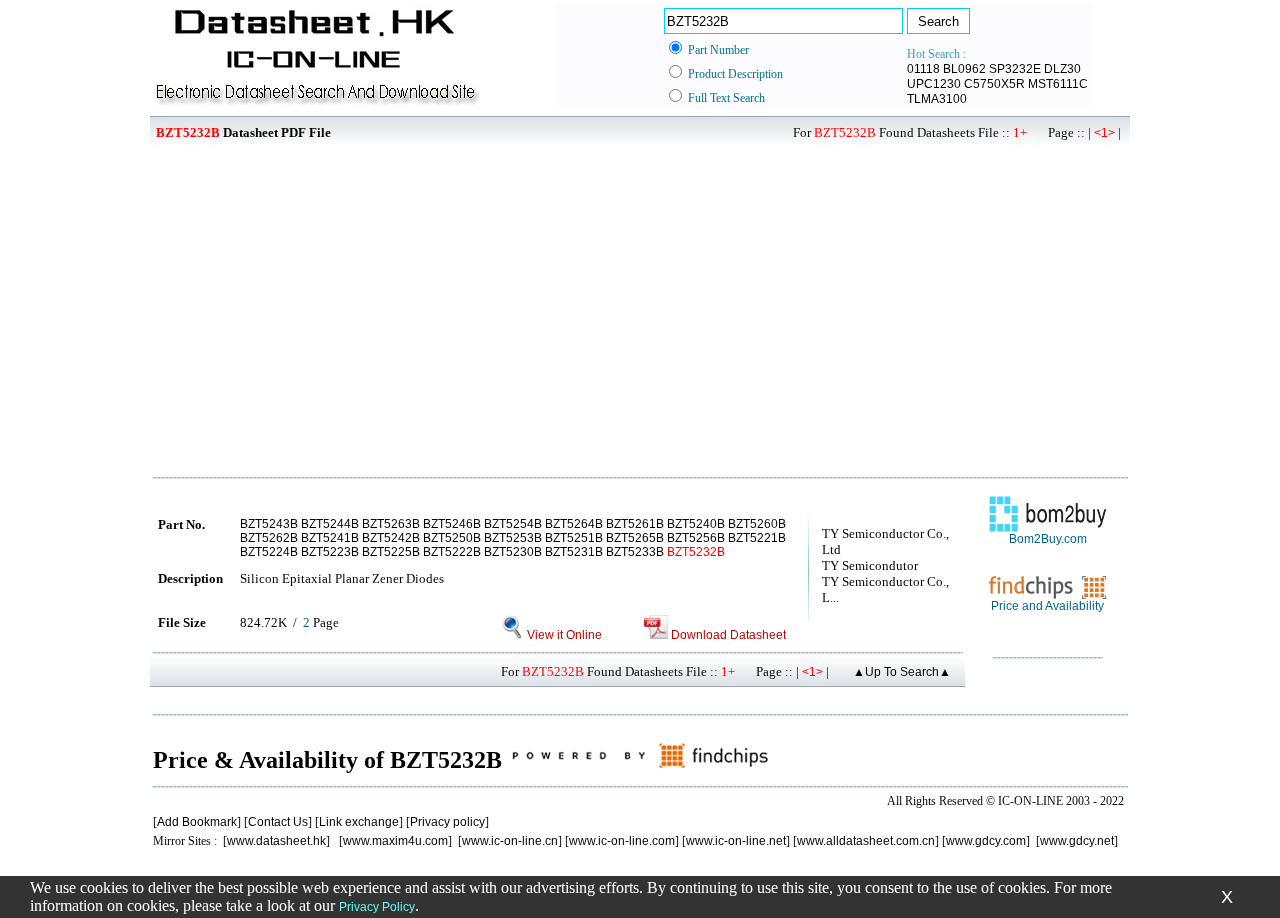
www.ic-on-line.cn (510, 841)
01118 (923, 69)
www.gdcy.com (986, 841)
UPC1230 (934, 84)
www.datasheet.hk (276, 841)
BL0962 (964, 69)
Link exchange (359, 822)
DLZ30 (1062, 69)
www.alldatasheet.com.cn (866, 841)
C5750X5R (994, 84)
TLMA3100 (937, 99)
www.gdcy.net (1077, 841)
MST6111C (1058, 84)
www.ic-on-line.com (622, 841)
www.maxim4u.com (395, 841)
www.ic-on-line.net (736, 841)
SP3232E (1015, 69)
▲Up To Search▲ (902, 672)
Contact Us (278, 822)
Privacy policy (447, 822)
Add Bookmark (197, 822)
